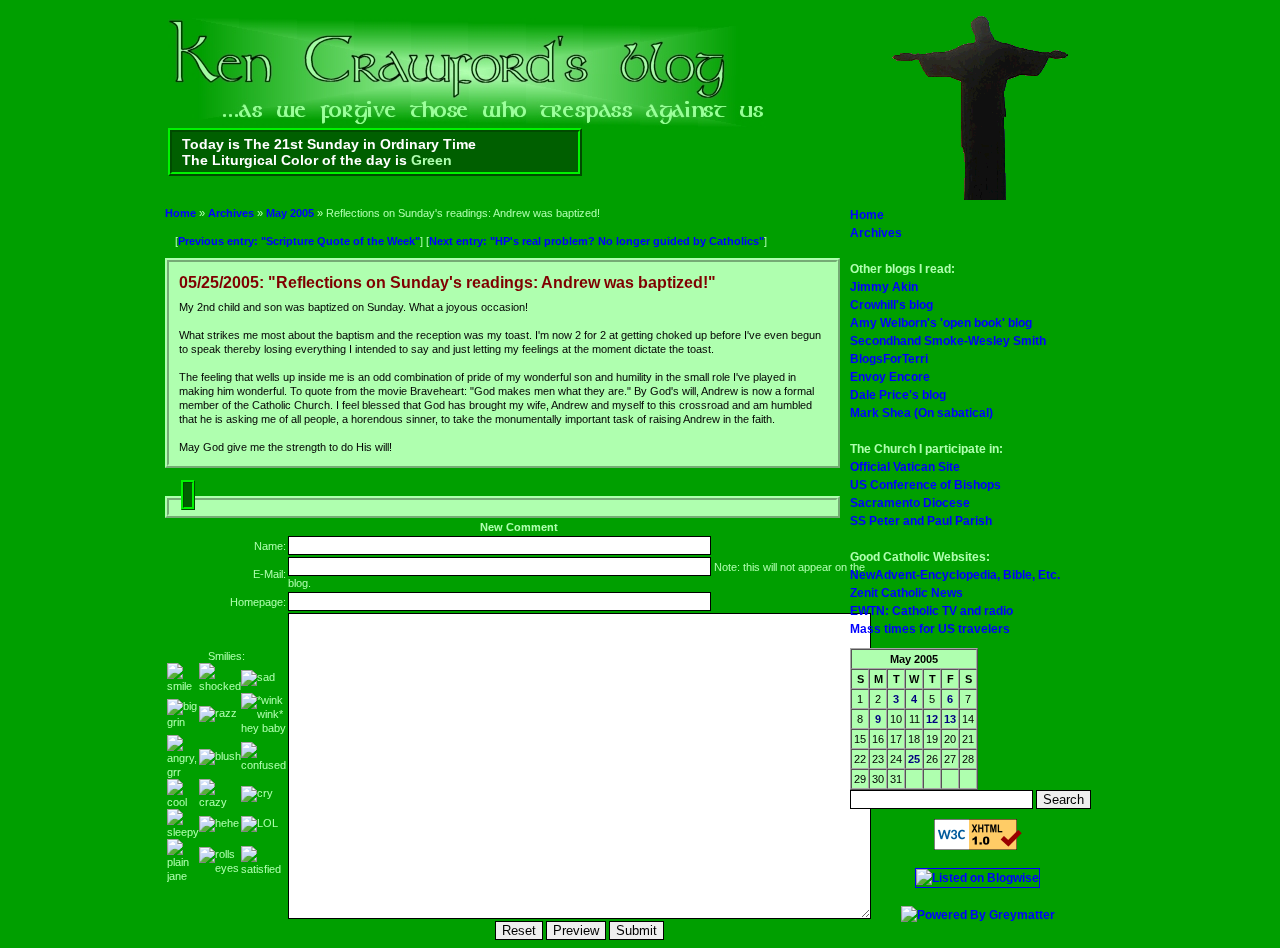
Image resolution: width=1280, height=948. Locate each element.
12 (932, 719)
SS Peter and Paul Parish (921, 521)
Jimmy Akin (884, 287)
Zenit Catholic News (906, 593)
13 (950, 719)
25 (914, 759)
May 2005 (290, 213)
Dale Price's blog (898, 395)
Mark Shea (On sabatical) (921, 413)
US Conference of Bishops (925, 485)
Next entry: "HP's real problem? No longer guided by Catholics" (596, 241)
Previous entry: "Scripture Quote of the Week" (299, 241)
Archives (231, 213)
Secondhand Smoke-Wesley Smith (948, 341)
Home (180, 213)
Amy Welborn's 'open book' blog (941, 323)
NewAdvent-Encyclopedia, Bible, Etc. (955, 575)
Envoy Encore (890, 377)
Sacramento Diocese (910, 503)
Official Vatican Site (905, 467)
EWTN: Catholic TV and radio (931, 611)
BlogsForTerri (889, 359)
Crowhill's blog (891, 305)
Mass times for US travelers (930, 629)
